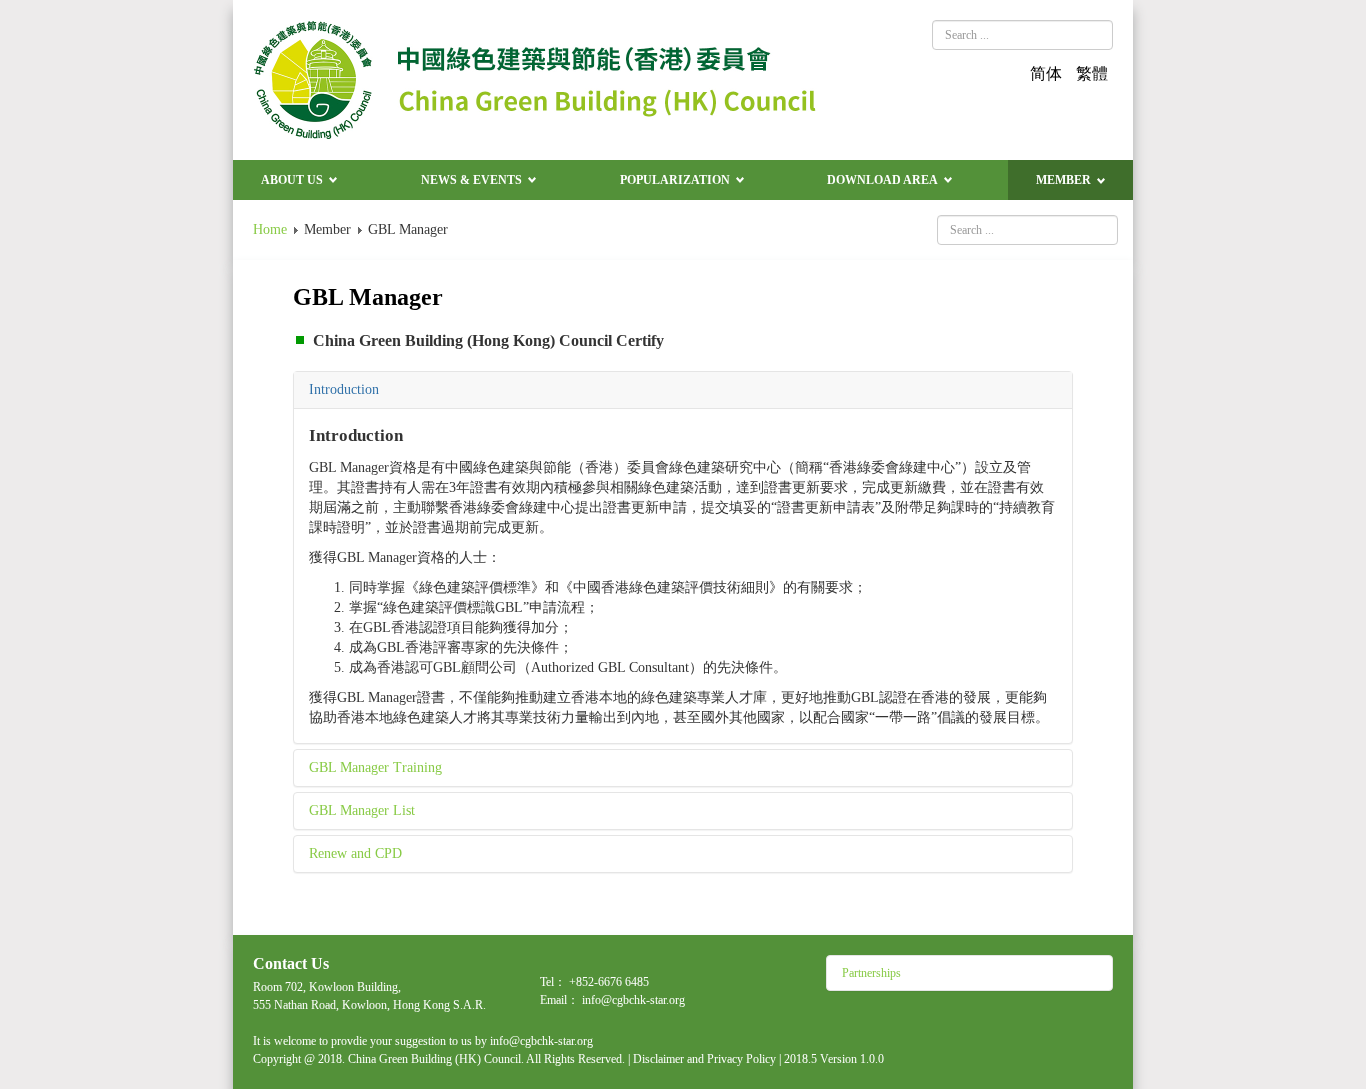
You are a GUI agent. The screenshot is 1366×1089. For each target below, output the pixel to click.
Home (270, 229)
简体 (1048, 73)
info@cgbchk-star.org (633, 1000)
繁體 (1092, 73)
